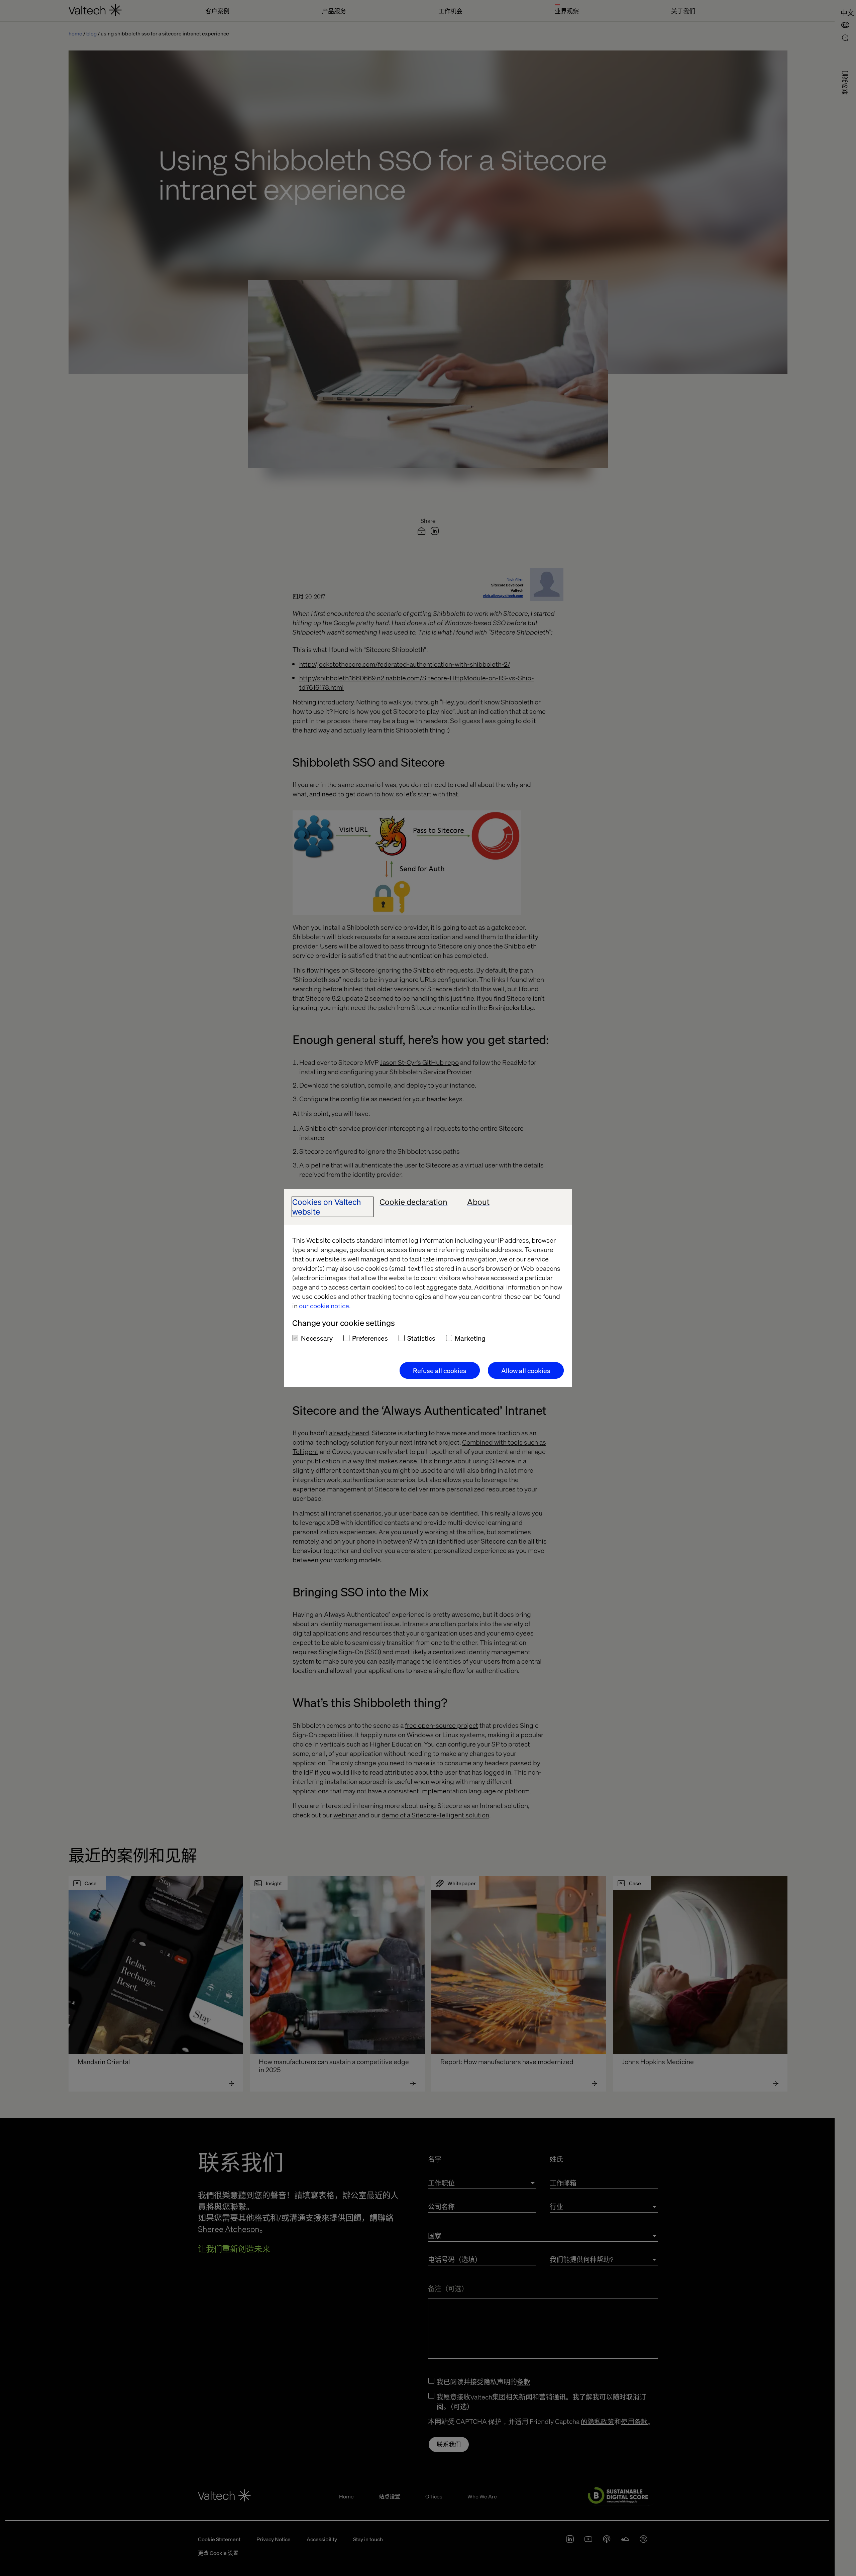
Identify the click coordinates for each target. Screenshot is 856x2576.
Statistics (421, 1338)
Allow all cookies (526, 1370)
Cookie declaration (413, 1202)
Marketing (470, 1338)
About (478, 1202)
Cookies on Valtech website (327, 1207)
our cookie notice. (325, 1306)
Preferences (370, 1338)
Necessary (317, 1338)
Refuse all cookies (440, 1370)
